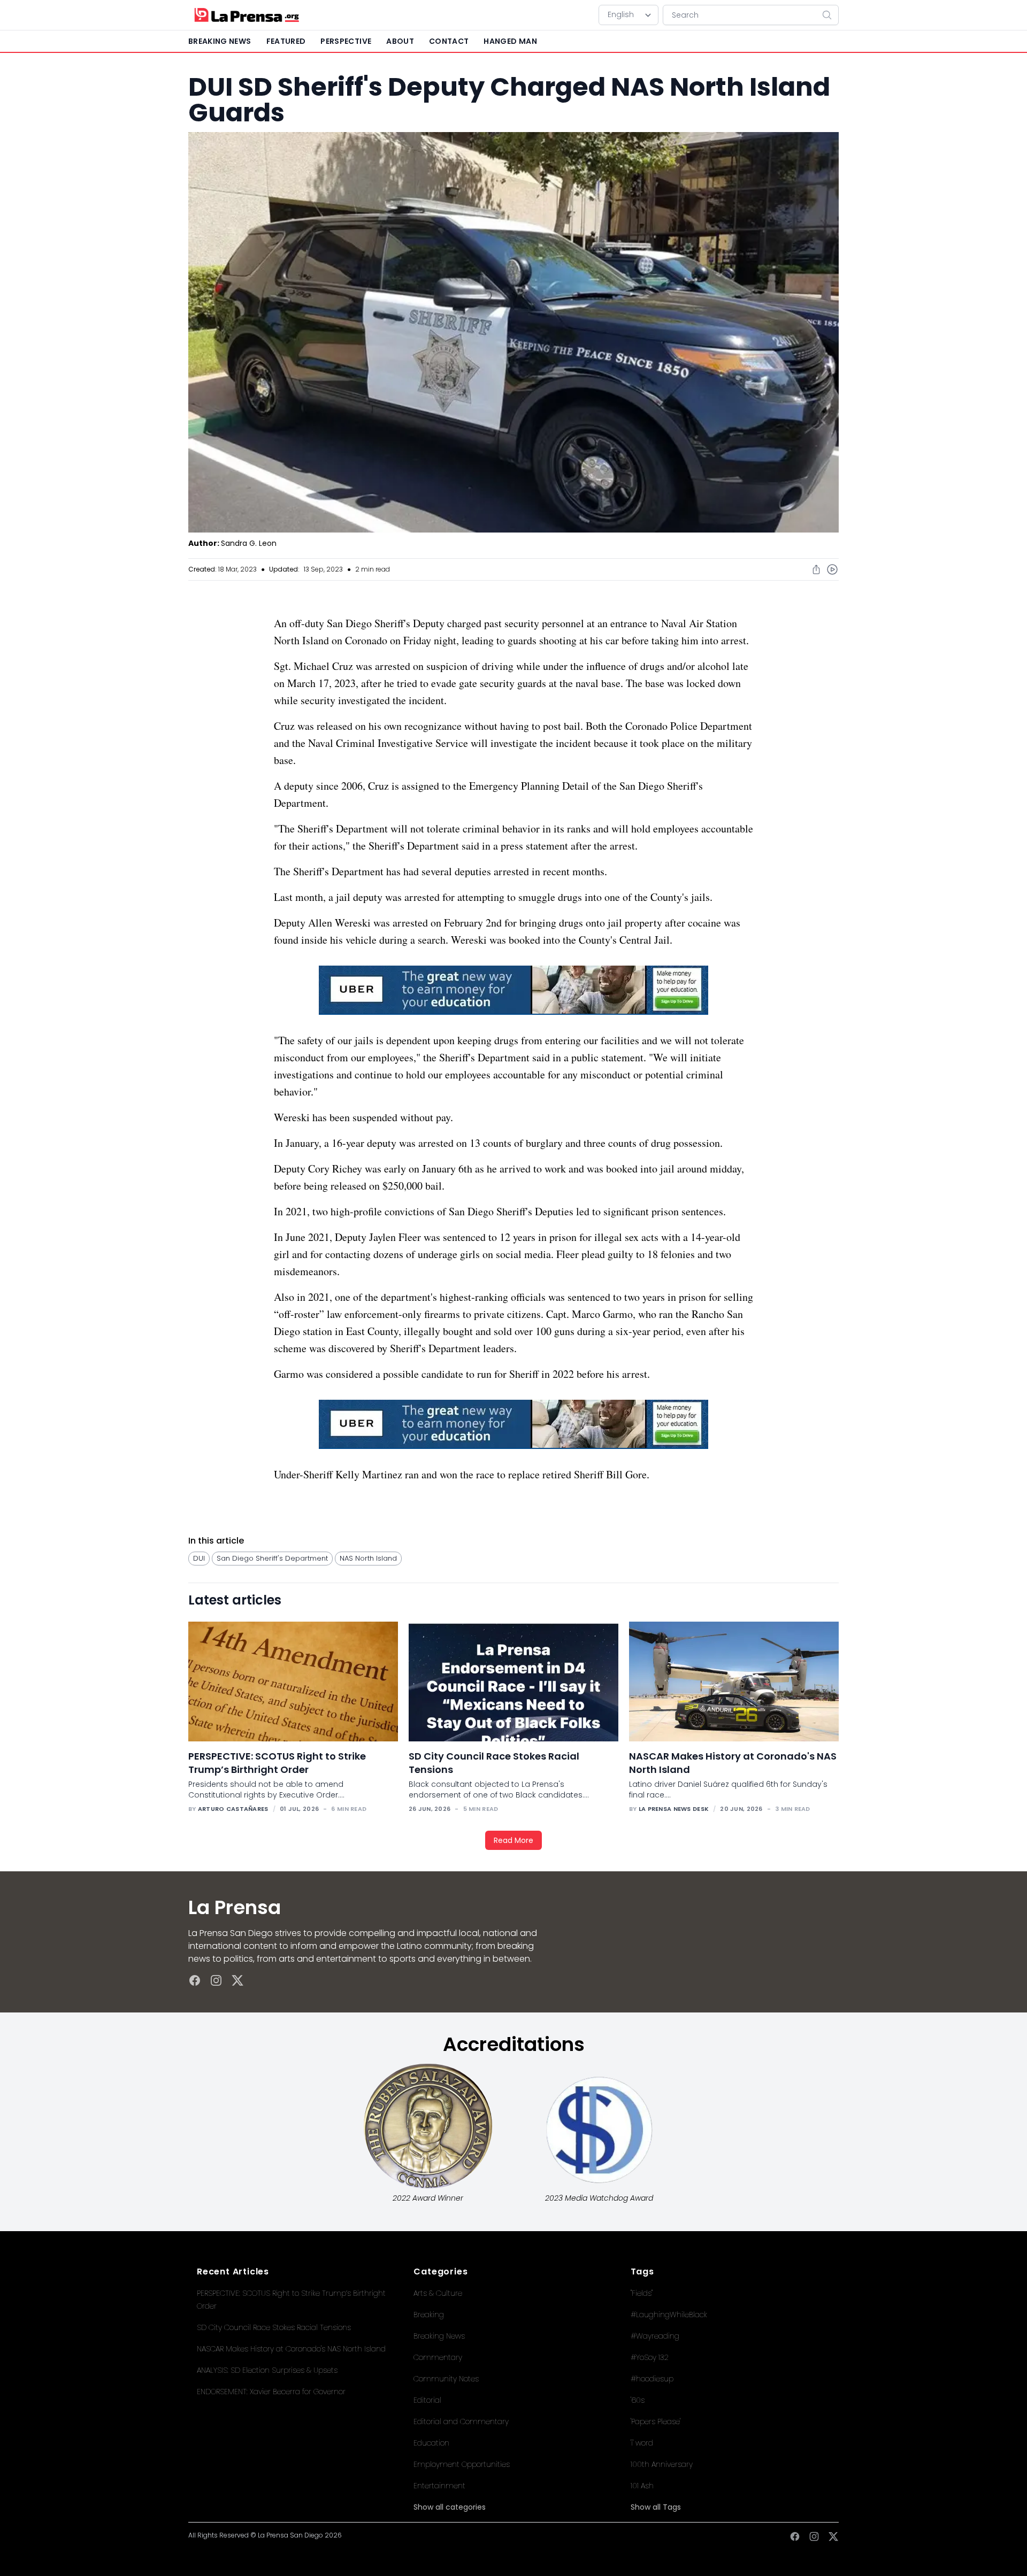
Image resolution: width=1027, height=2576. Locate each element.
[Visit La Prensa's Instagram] (216, 1980)
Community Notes (446, 2379)
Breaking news (220, 41)
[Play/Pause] (832, 569)
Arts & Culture (438, 2293)
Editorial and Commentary (461, 2421)
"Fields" (642, 2293)
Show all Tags (656, 2507)
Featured (286, 41)
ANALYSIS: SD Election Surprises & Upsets (267, 2370)
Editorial (427, 2400)
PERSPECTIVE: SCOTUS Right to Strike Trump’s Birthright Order (277, 1763)
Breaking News (439, 2336)
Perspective (346, 41)
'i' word (642, 2443)
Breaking (429, 2315)
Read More (513, 1840)
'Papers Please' (656, 2421)
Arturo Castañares (233, 1809)
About (400, 41)
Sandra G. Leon (249, 543)
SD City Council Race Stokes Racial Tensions (274, 2327)
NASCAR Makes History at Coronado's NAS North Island (291, 2349)
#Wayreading (655, 2336)
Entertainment (439, 2486)
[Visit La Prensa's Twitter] (237, 1980)
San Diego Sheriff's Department (272, 1558)
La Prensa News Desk (674, 1809)
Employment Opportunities (462, 2464)
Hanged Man (510, 41)
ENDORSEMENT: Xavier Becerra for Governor (271, 2392)
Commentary (438, 2357)
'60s (638, 2400)
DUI (199, 1558)
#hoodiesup (652, 2379)
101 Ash (642, 2486)
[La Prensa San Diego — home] (246, 15)
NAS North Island (368, 1558)
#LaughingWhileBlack (669, 2315)
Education (431, 2443)
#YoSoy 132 (650, 2357)
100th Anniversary (662, 2464)
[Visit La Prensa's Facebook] (195, 1980)
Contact (449, 41)
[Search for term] (830, 15)
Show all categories (450, 2507)
